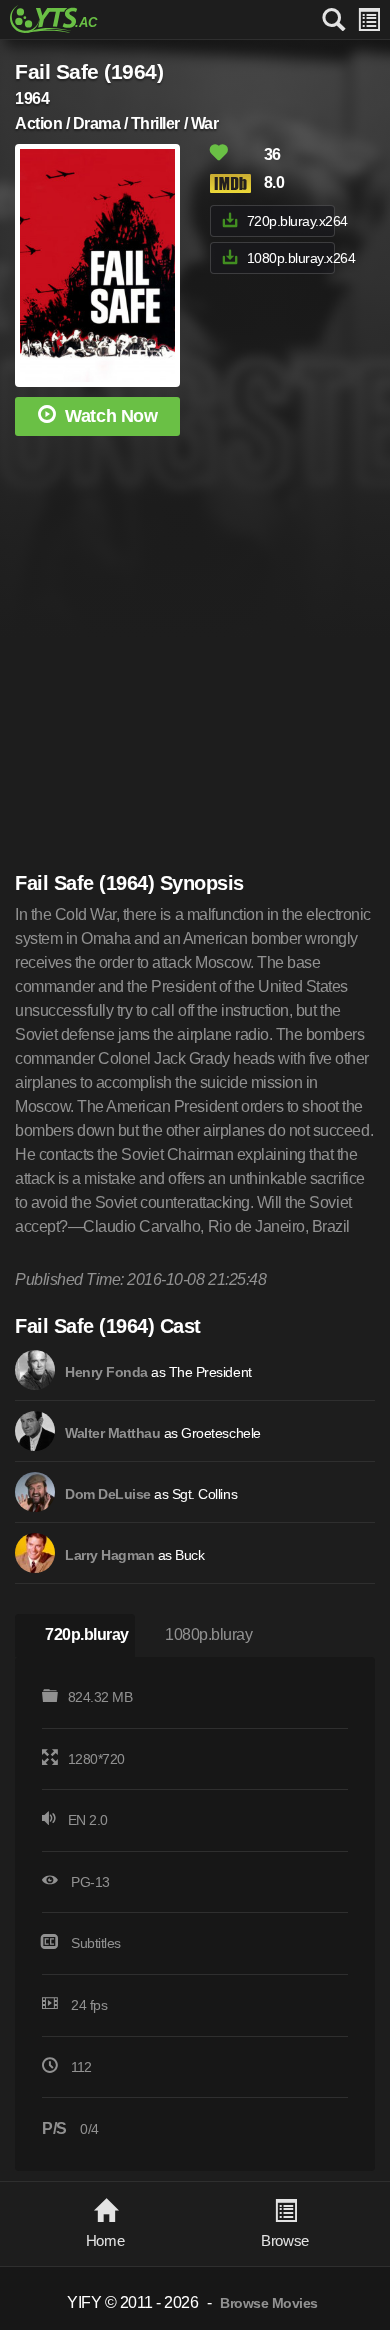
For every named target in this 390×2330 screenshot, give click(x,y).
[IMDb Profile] (35, 1370)
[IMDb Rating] (235, 183)
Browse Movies (269, 2303)
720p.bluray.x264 (291, 221)
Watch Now (111, 416)
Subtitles (96, 1943)
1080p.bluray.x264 (291, 258)
